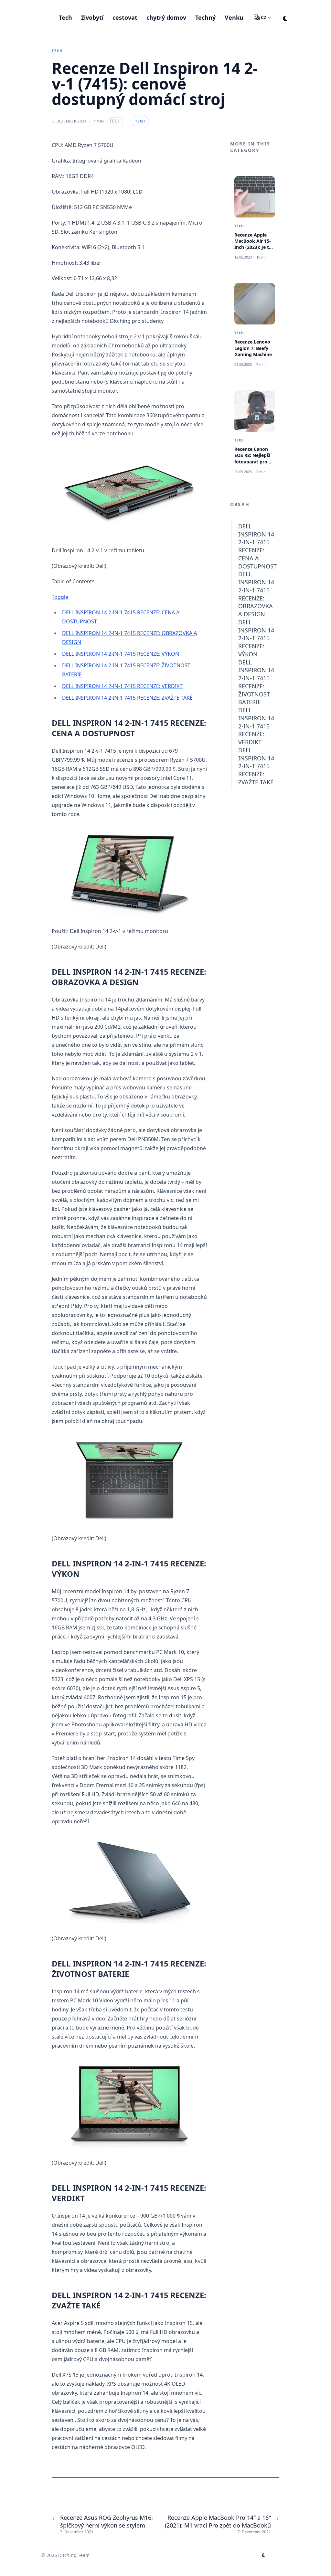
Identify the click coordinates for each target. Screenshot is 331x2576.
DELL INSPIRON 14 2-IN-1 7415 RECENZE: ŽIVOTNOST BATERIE (256, 682)
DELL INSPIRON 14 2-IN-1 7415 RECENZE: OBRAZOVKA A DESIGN (256, 594)
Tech (57, 51)
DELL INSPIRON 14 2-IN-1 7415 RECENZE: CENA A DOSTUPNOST (257, 546)
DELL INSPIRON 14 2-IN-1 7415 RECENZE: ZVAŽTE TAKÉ (127, 698)
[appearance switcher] (285, 17)
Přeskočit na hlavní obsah (82, 6)
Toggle (60, 597)
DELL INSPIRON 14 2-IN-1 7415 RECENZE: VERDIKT (122, 686)
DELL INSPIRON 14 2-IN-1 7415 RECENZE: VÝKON (121, 654)
